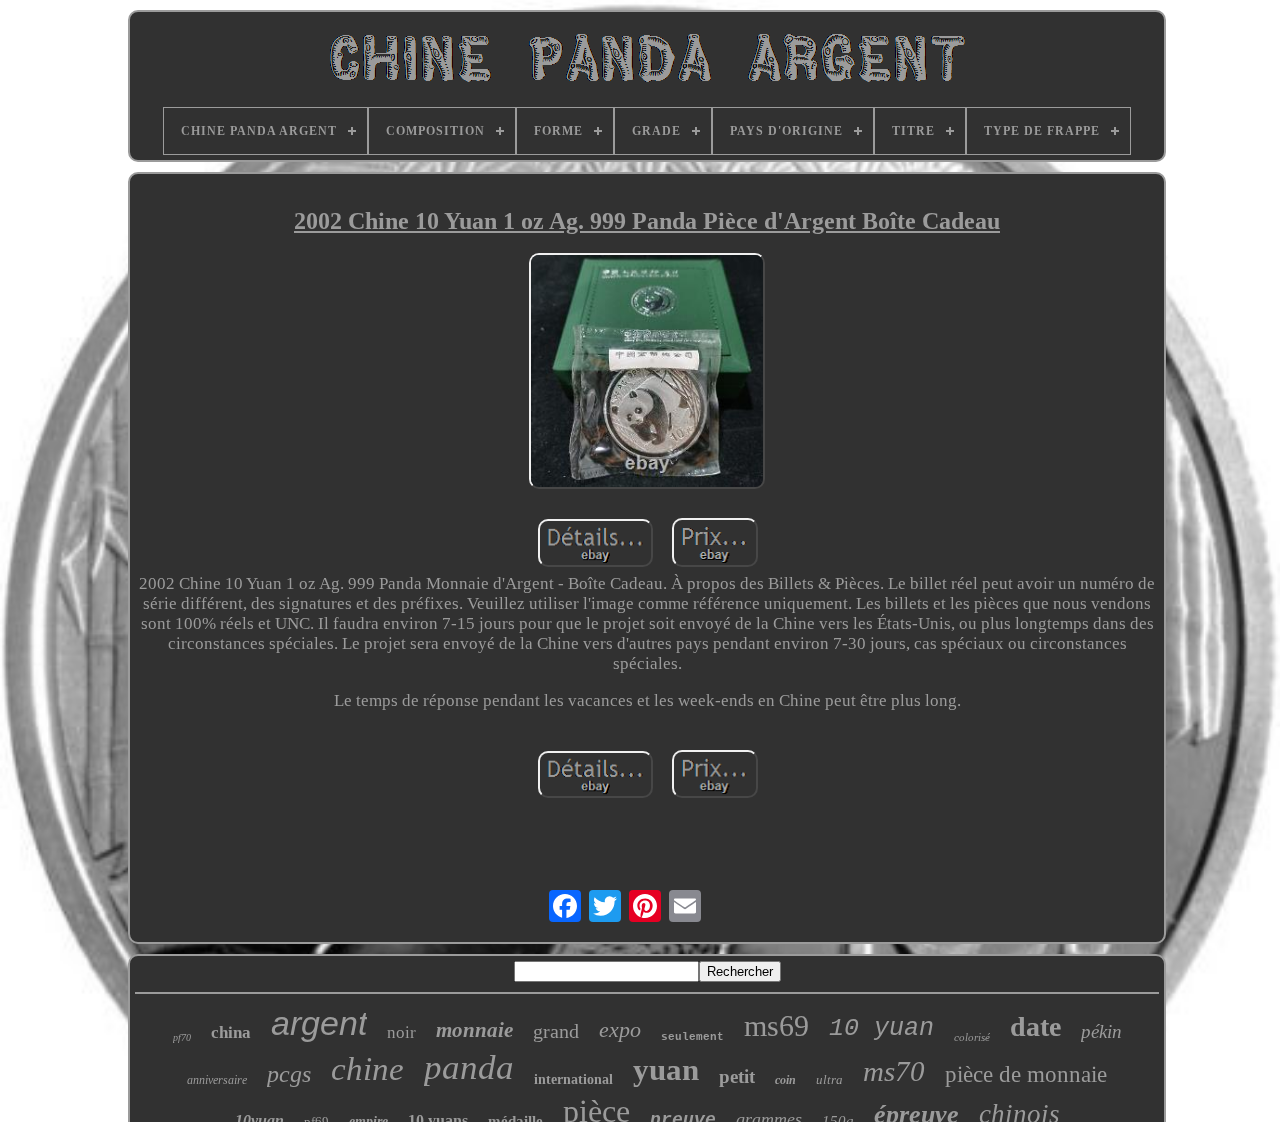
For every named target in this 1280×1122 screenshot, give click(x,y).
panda (469, 1067)
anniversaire (217, 1080)
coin (785, 1080)
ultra (829, 1079)
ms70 (894, 1071)
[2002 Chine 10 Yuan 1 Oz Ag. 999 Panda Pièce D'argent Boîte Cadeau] (647, 373)
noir (401, 1032)
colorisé (972, 1037)
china (231, 1032)
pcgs (289, 1074)
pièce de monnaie (1026, 1074)
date (1035, 1026)
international (573, 1079)
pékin (1101, 1031)
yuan (666, 1069)
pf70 (182, 1037)
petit (737, 1076)
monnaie (474, 1030)
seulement (692, 1037)
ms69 (776, 1025)
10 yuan (881, 1028)
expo (620, 1029)
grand (556, 1031)
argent (319, 1023)
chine (367, 1069)
